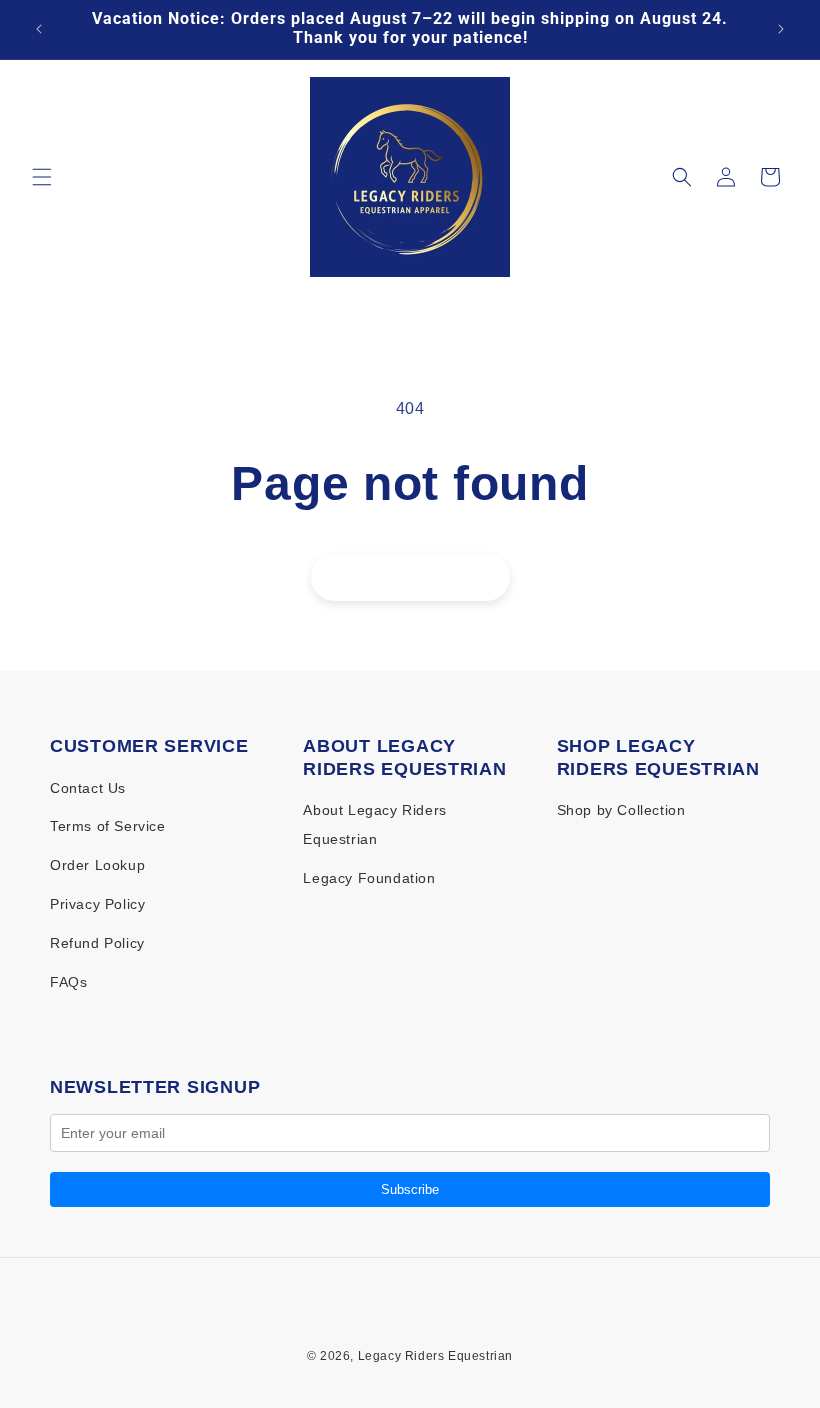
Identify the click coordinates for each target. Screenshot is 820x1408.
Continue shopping (410, 576)
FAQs (68, 982)
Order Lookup (97, 865)
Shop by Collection (621, 810)
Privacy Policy (97, 904)
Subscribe (410, 1189)
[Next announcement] (781, 29)
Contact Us (88, 788)
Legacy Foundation (369, 878)
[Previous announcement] (39, 29)
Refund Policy (97, 943)
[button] (42, 177)
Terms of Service (108, 826)
